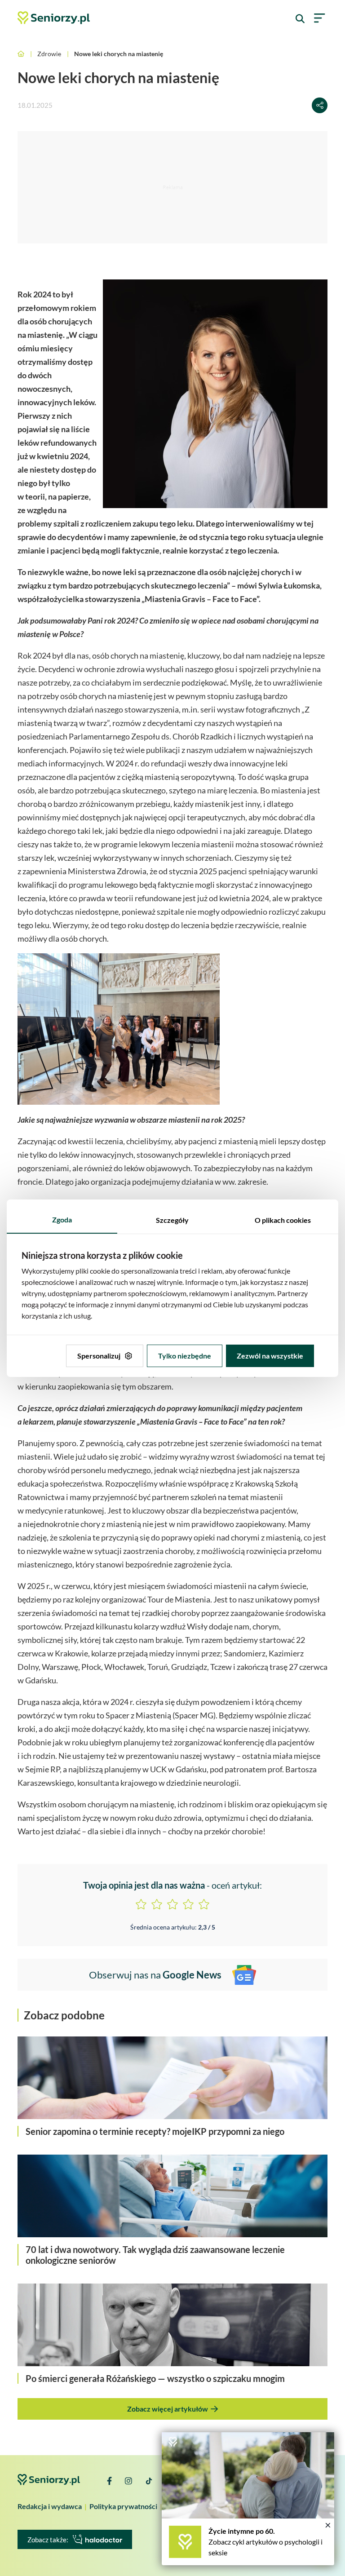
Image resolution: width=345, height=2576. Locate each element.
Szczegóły (172, 1220)
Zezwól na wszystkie (270, 1356)
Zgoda (62, 1219)
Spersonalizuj (99, 1356)
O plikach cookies (283, 1220)
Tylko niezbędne (185, 1356)
